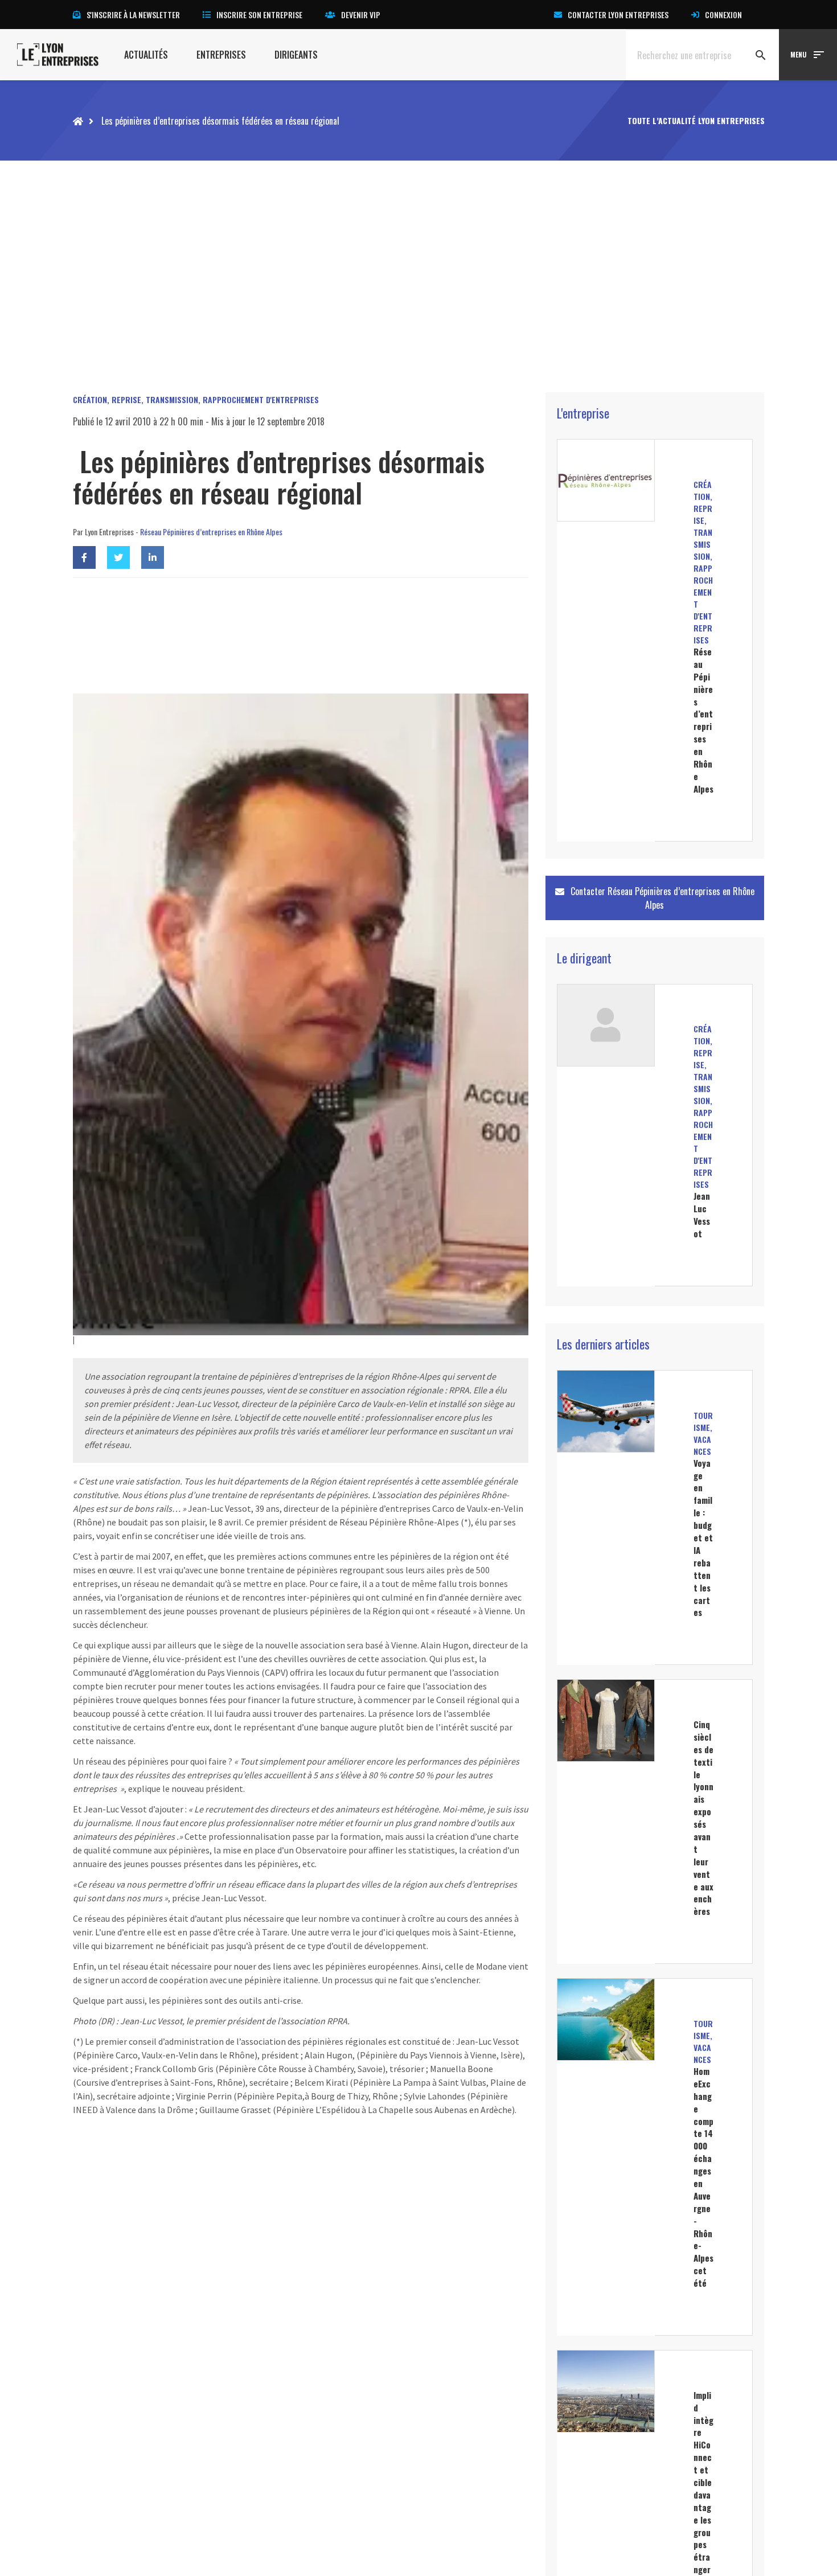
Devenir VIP (361, 15)
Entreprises (221, 55)
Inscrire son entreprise (259, 15)
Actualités (146, 55)
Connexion (723, 15)
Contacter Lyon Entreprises (618, 15)
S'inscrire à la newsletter (133, 15)
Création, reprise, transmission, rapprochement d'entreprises (196, 399)
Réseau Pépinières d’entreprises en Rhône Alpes (211, 532)
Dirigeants (296, 55)
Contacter (661, 898)
